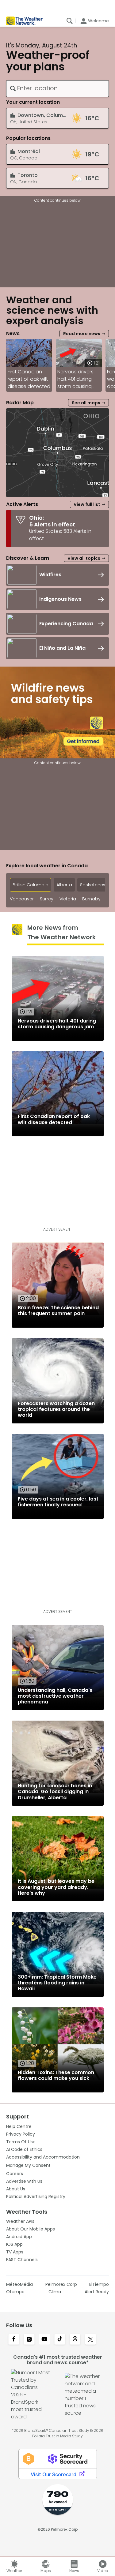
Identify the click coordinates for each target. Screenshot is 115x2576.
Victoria (68, 899)
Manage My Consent (28, 2165)
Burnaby (91, 899)
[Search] (70, 21)
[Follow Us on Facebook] (14, 2340)
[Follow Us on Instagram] (29, 2340)
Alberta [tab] (64, 885)
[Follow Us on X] (90, 2340)
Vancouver (22, 899)
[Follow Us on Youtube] (44, 2340)
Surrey (47, 899)
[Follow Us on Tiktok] (60, 2340)
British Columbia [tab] (31, 885)
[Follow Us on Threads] (75, 2340)
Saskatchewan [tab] (96, 885)
